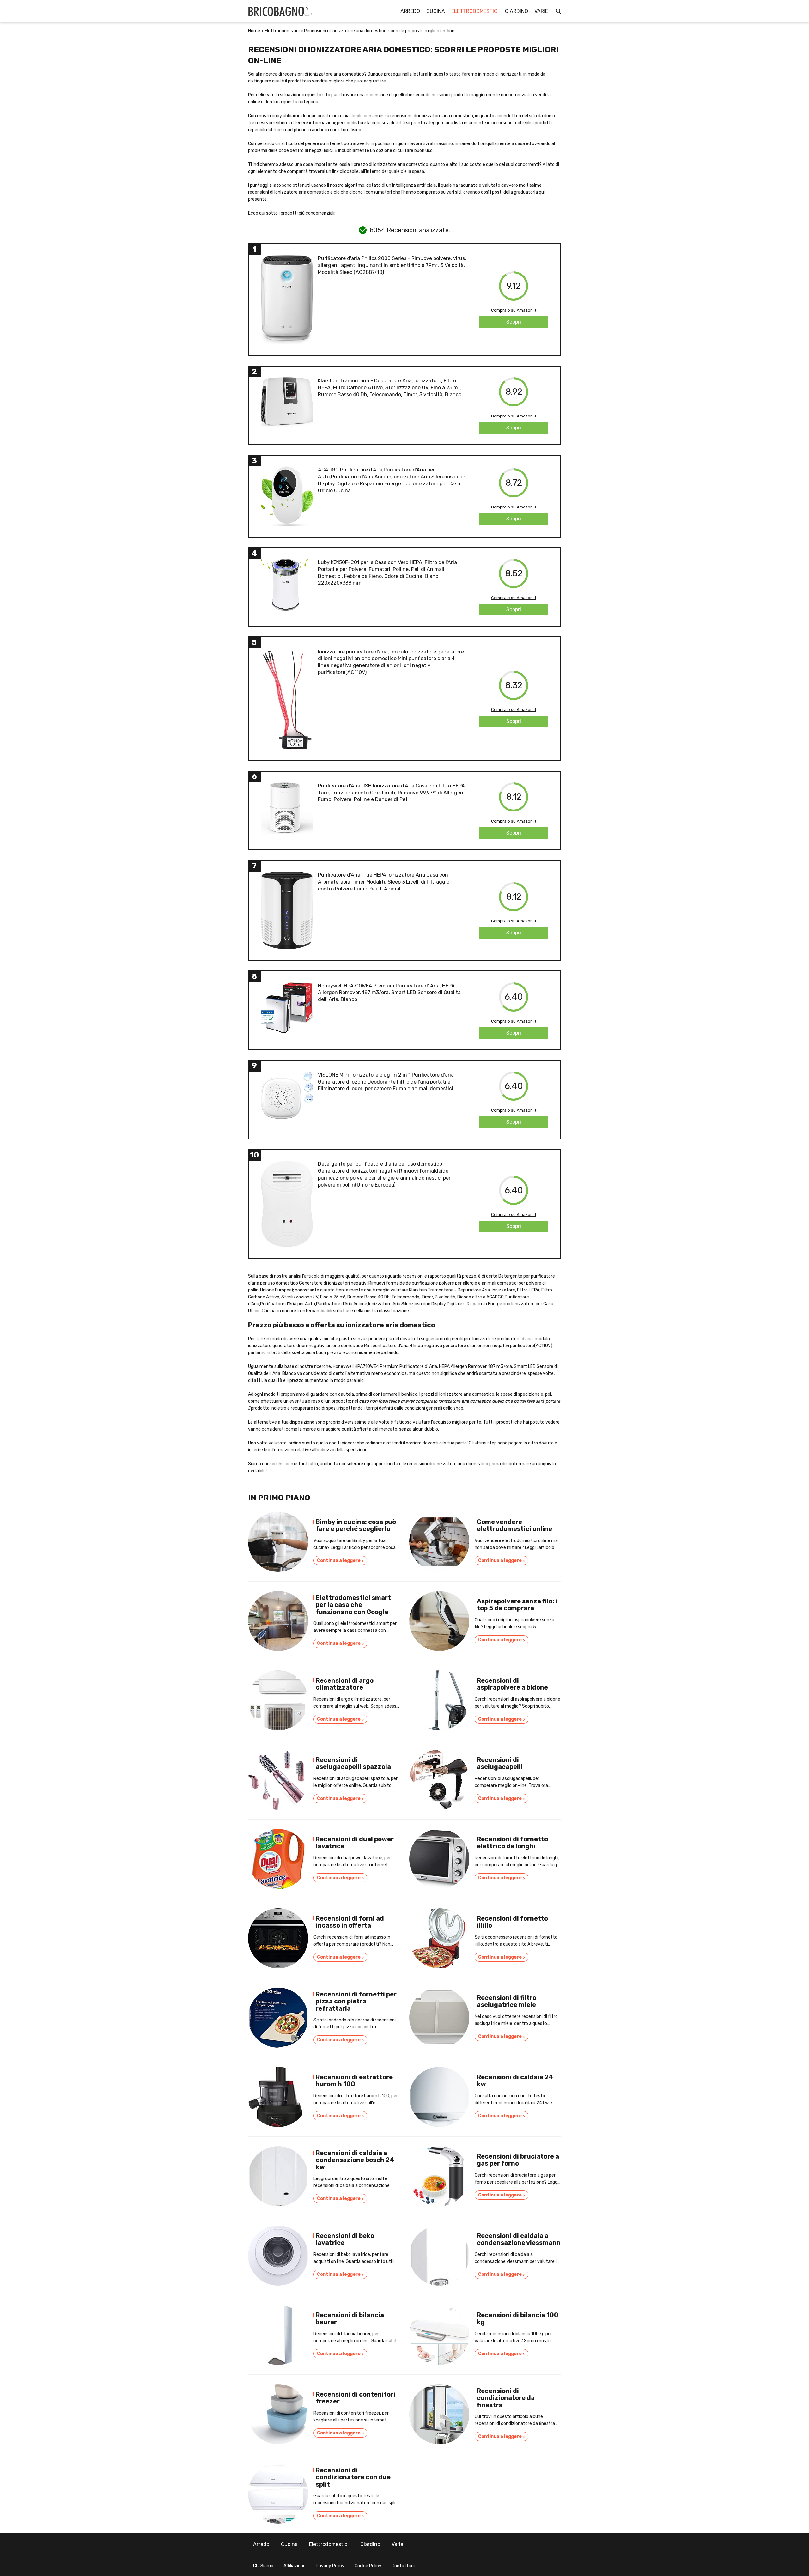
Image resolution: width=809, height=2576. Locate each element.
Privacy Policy (330, 2566)
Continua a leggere (340, 1561)
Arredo (410, 11)
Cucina (436, 11)
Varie (541, 11)
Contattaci (403, 2566)
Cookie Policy (368, 2566)
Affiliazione (295, 2566)
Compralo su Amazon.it (514, 310)
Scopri (514, 322)
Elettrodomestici (475, 11)
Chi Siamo (263, 2566)
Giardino (517, 11)
